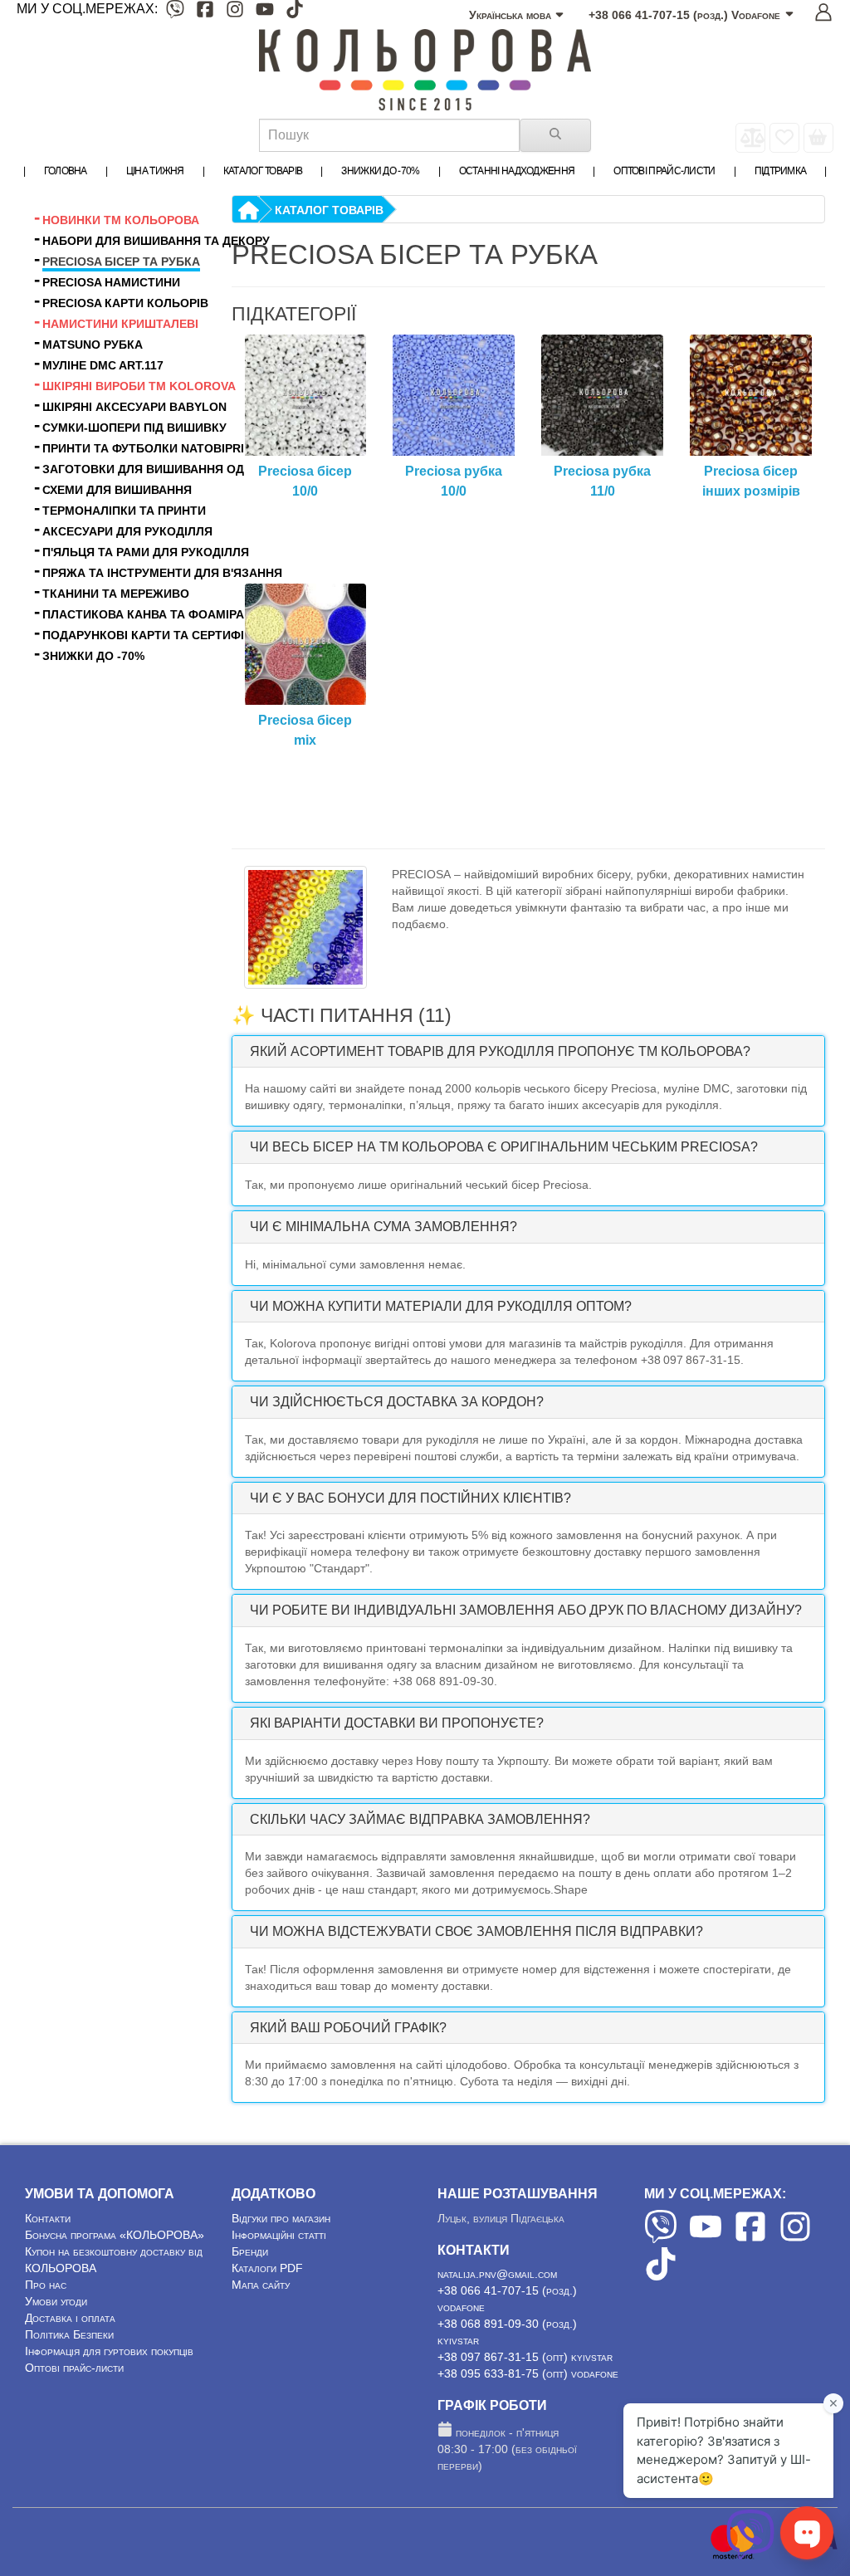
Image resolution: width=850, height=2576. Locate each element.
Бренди (250, 2251)
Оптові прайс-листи (74, 2368)
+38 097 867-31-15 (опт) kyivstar (525, 2357)
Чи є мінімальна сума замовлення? (383, 1227)
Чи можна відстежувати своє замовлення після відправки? (476, 1931)
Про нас (46, 2285)
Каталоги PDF (267, 2268)
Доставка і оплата (70, 2318)
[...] (818, 138)
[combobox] (389, 135)
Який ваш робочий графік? (348, 2028)
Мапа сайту (261, 2285)
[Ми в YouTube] (265, 12)
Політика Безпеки (69, 2334)
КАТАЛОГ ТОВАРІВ (329, 210)
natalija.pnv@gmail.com (497, 2274)
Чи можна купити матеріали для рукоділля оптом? (441, 1306)
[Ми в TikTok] (295, 12)
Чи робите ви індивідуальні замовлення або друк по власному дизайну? (526, 1610)
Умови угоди (56, 2301)
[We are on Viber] (661, 2239)
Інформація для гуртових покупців (109, 2351)
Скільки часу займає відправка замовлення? (420, 1819)
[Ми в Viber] (175, 12)
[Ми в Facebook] (205, 12)
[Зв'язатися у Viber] (750, 2555)
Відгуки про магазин (281, 2218)
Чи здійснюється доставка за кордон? (397, 1402)
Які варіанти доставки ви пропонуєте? (397, 1723)
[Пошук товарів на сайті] (555, 135)
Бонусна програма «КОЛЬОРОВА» (115, 2235)
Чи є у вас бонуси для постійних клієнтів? (410, 1498)
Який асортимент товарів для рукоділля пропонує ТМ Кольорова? (500, 1051)
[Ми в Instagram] (235, 12)
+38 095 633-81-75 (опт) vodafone (528, 2373)
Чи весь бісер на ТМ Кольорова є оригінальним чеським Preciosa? (504, 1147)
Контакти (48, 2218)
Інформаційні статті (279, 2235)
